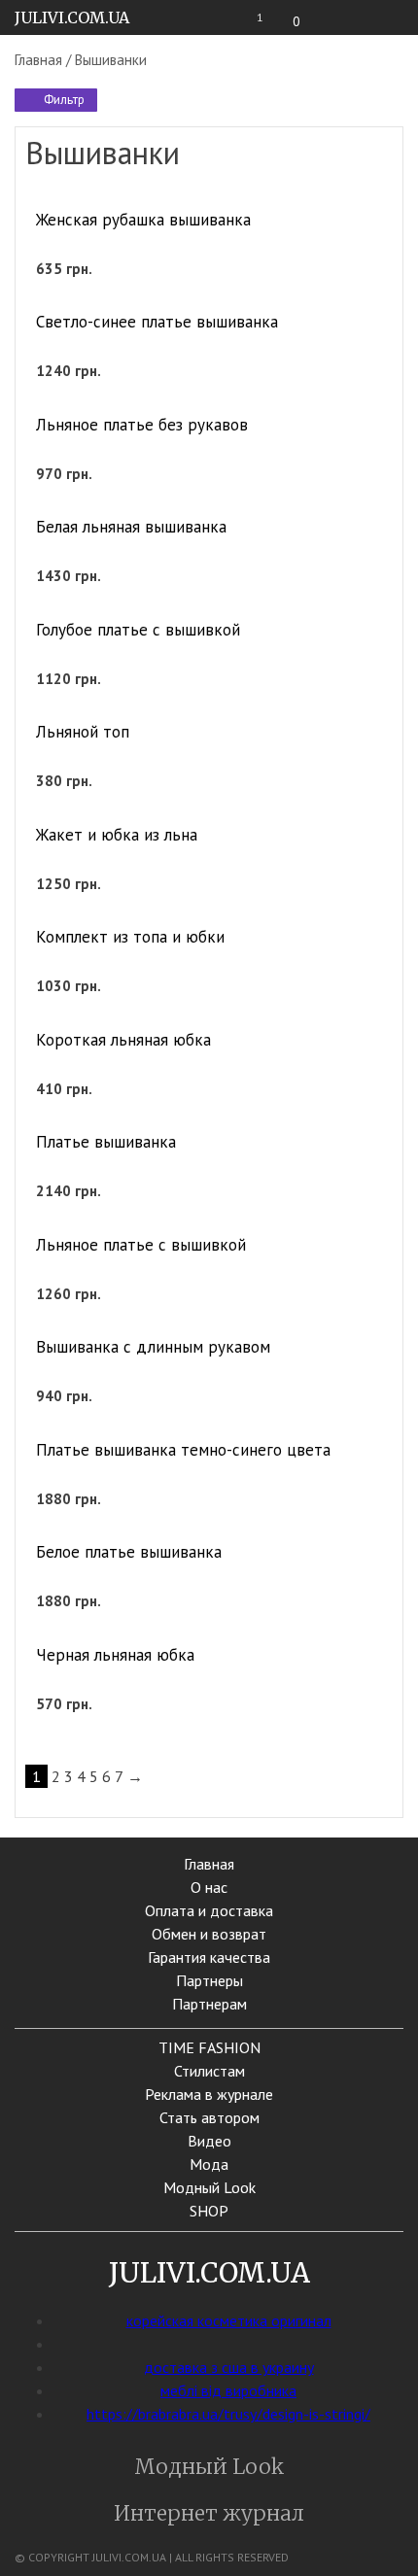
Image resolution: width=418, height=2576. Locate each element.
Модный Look (209, 2467)
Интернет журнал (209, 2513)
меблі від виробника (228, 2390)
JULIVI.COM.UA (72, 17)
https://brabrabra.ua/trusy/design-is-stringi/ (228, 2414)
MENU (393, 18)
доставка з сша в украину (229, 2367)
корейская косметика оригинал (229, 2320)
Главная (38, 60)
